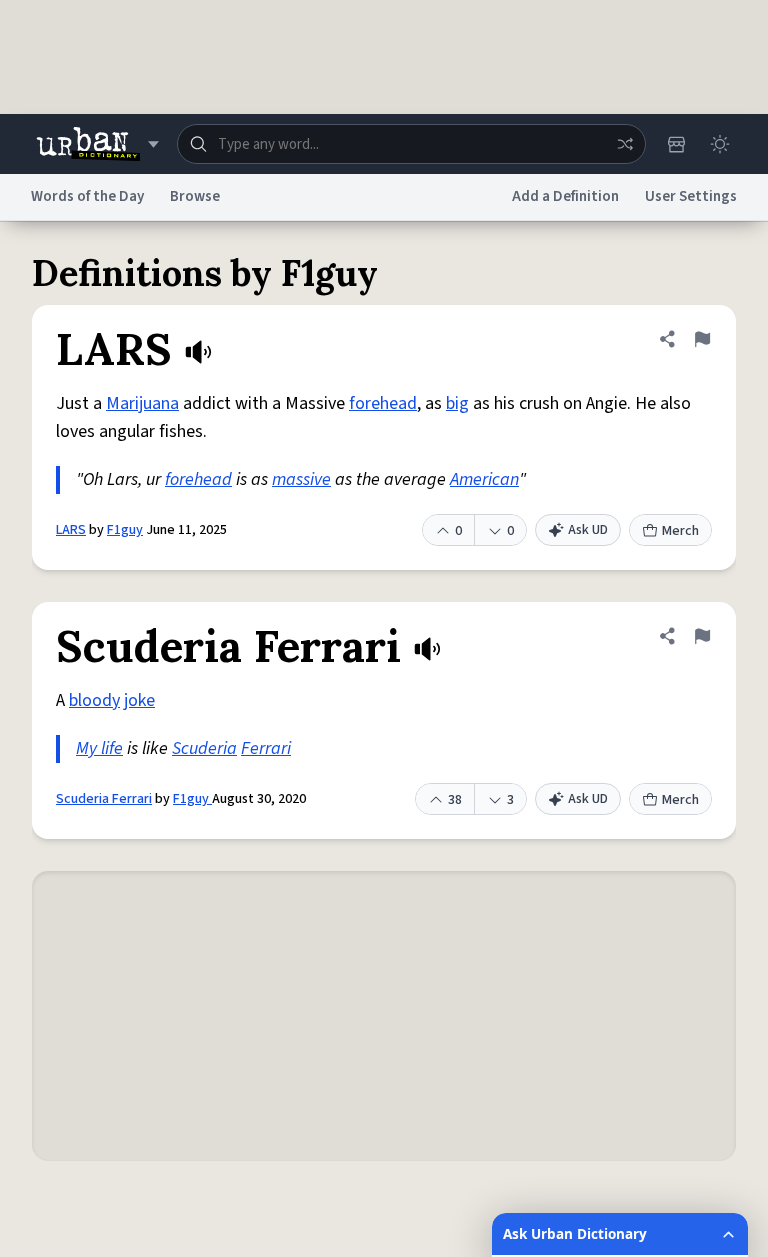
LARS (71, 530)
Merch (680, 531)
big (457, 403)
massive (301, 479)
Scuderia (204, 748)
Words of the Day (87, 196)
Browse (195, 196)
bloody (94, 700)
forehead (383, 403)
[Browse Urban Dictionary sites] (97, 144)
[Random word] (625, 144)
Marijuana (142, 403)
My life (99, 748)
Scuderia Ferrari (104, 799)
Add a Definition (565, 196)
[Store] (676, 144)
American (484, 479)
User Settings (691, 196)
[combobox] (411, 144)
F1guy (125, 530)
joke (139, 700)
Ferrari (266, 748)
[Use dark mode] (720, 144)
